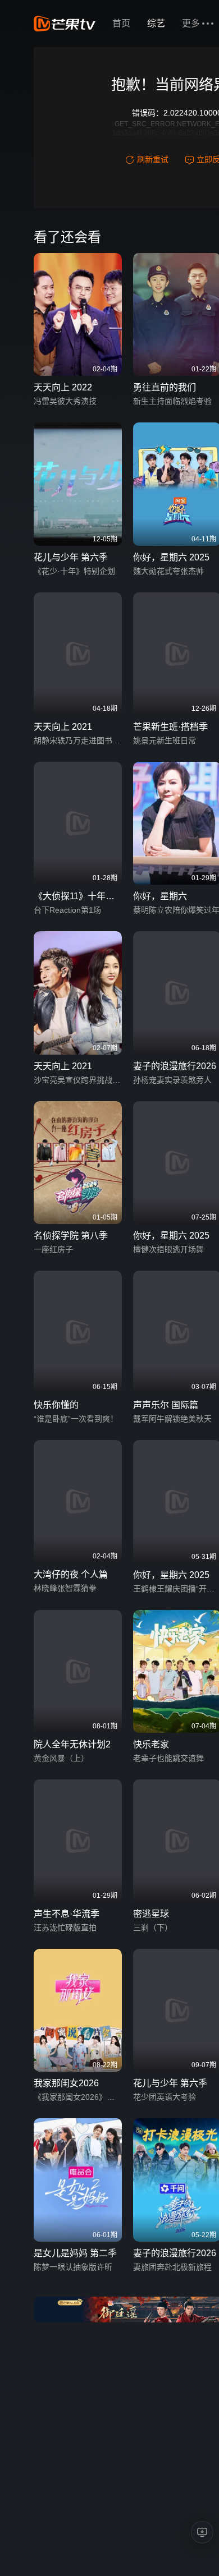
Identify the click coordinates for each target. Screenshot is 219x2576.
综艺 (156, 23)
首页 (121, 23)
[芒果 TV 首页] (65, 24)
